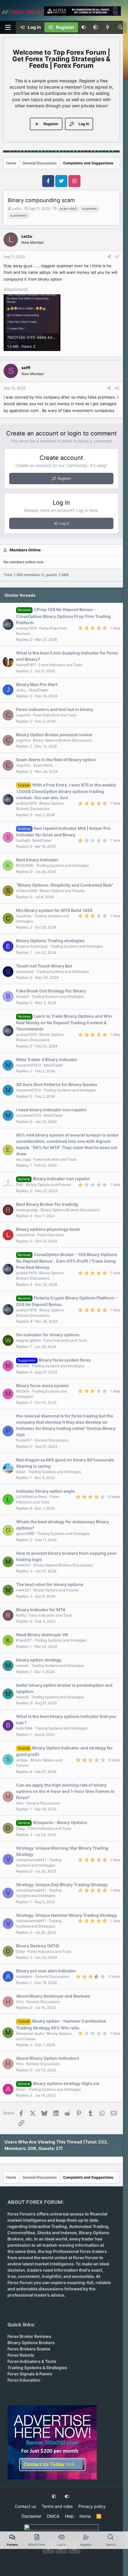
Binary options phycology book (48, 1229)
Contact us (25, 2506)
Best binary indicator (37, 860)
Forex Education (51, 1235)
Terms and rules (57, 2506)
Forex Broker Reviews (29, 2336)
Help (69, 2516)
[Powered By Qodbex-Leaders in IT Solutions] (61, 2529)
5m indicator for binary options (48, 1335)
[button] (95, 27)
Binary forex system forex (65, 1360)
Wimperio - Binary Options (60, 1822)
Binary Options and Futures (62, 891)
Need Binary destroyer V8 (42, 1635)
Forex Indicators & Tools (32, 2361)
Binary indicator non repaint (61, 1179)
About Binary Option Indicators (48, 2058)
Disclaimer (31, 2516)
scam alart (68, 208)
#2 (117, 388)
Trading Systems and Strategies (63, 865)
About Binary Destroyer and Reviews (53, 1996)
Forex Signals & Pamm (30, 2374)
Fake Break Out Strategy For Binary (51, 991)
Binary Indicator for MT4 (41, 1610)
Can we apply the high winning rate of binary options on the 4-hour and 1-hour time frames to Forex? (65, 1791)
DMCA (53, 2516)
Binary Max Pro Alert (37, 684)
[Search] (120, 27)
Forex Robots (21, 2355)
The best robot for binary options (50, 1584)
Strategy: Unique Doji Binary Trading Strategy (62, 1885)
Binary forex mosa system (42, 1385)
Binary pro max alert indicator (46, 1971)
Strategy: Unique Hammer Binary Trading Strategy (67, 1915)
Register (64, 478)
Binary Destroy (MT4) (38, 1946)
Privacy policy (92, 2506)
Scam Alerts (43, 765)
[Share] (109, 257)
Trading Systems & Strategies (37, 2368)
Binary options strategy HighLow (66, 2083)
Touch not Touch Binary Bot (44, 966)
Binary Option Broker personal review (54, 735)
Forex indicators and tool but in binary (55, 709)
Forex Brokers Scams (29, 2349)
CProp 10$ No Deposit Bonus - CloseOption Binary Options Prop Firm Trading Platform (63, 616)
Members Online (25, 550)
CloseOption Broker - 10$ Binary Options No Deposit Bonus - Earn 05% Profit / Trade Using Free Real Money (67, 1261)
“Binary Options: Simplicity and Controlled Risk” (65, 885)
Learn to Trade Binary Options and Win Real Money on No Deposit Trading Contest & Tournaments (64, 1022)
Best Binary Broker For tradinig (47, 1204)
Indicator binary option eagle (45, 1491)
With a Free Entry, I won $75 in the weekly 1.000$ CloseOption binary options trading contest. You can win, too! (66, 791)
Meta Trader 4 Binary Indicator (47, 1059)
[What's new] (108, 27)
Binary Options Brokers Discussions (63, 740)
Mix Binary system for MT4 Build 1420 (54, 910)
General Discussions (51, 1440)
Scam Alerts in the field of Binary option (56, 760)
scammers (18, 215)
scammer (89, 208)
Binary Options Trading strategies (50, 941)
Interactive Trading (48, 2226)
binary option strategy (39, 1660)
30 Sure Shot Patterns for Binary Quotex (57, 1084)
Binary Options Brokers (31, 2343)
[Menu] (8, 27)
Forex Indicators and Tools (60, 665)
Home (85, 2516)
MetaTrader (39, 690)
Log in (64, 523)
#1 (117, 257)
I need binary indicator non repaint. (52, 1110)
